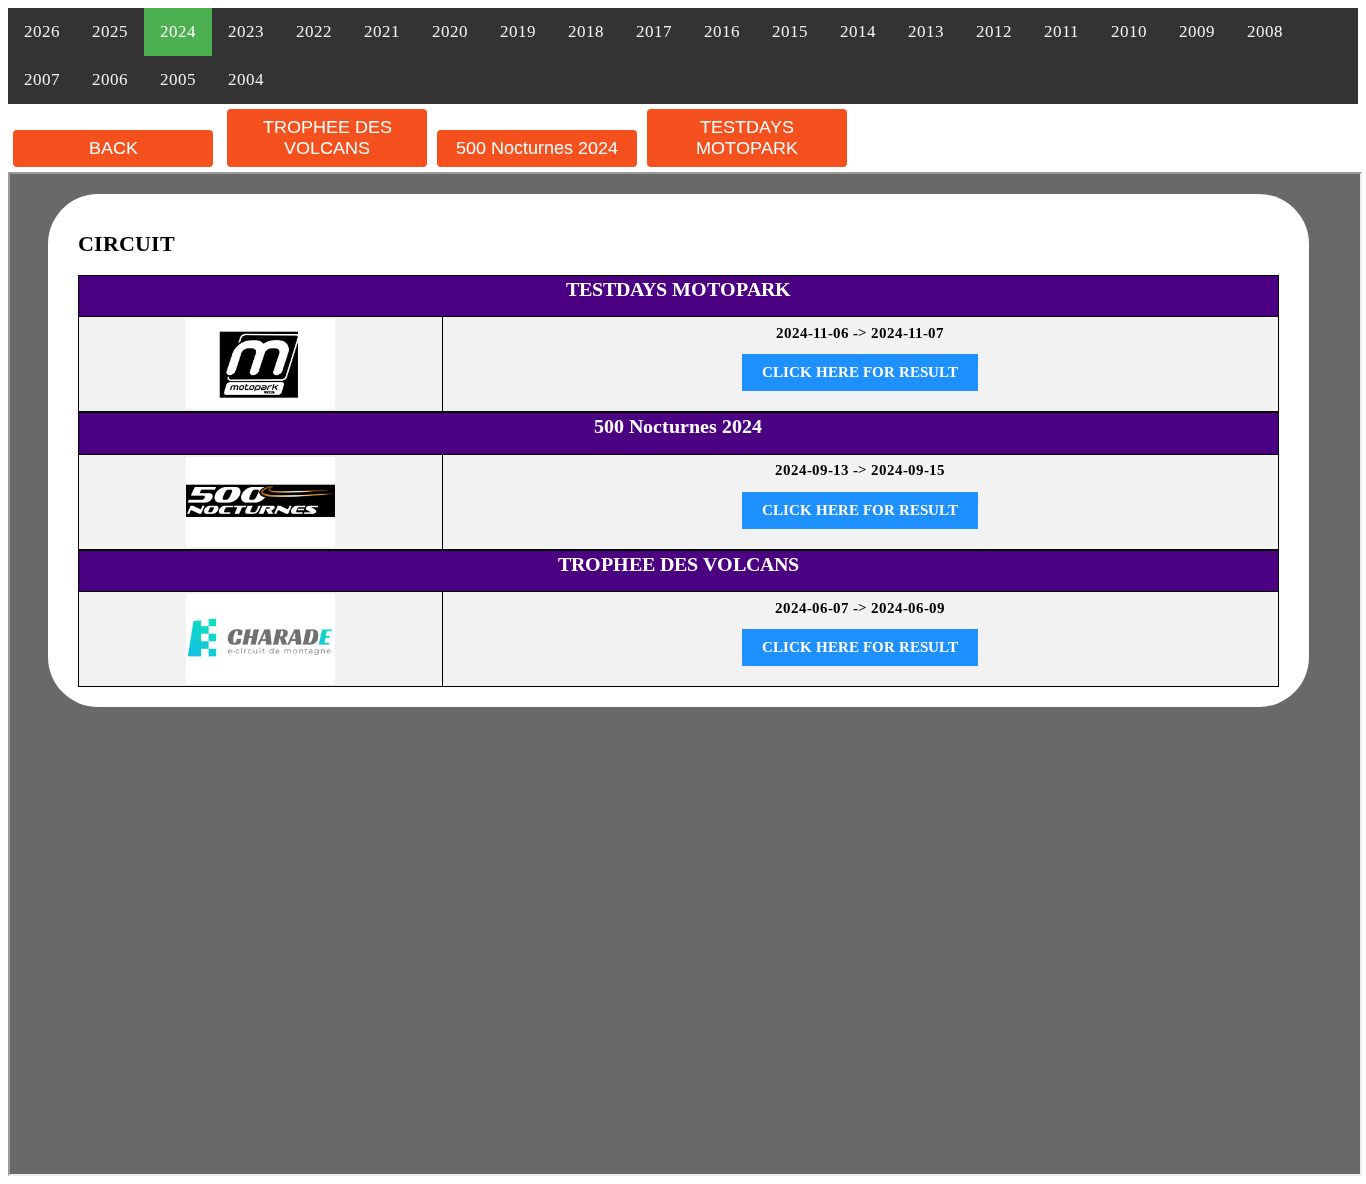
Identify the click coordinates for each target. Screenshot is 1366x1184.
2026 (42, 31)
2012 (994, 31)
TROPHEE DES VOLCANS (327, 137)
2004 (246, 79)
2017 (654, 31)
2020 (450, 31)
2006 (110, 79)
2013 (926, 31)
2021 (382, 31)
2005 (178, 79)
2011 (1061, 31)
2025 (110, 31)
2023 (246, 31)
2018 (586, 31)
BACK (113, 148)
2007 (42, 79)
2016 (722, 31)
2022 (314, 31)
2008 (1265, 31)
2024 (178, 31)
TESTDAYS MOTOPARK (747, 137)
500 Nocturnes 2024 (537, 148)
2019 (518, 31)
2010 (1129, 31)
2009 (1197, 31)
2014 (858, 31)
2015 (790, 31)
